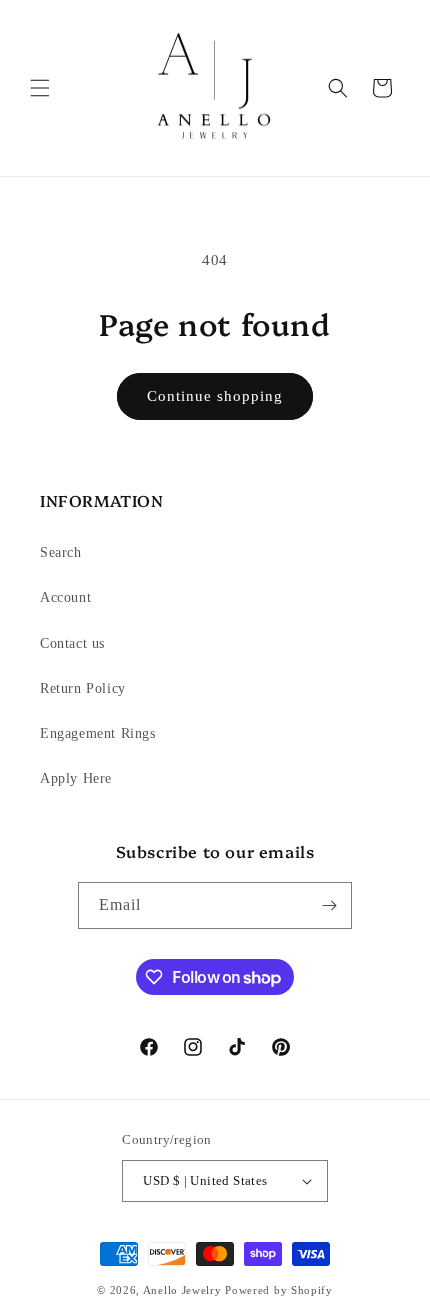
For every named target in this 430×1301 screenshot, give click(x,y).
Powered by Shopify (279, 1290)
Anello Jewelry (184, 1290)
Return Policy (83, 688)
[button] (40, 88)
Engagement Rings (98, 733)
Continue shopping (215, 396)
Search (61, 552)
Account (65, 597)
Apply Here (76, 778)
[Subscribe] (329, 905)
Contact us (72, 643)
